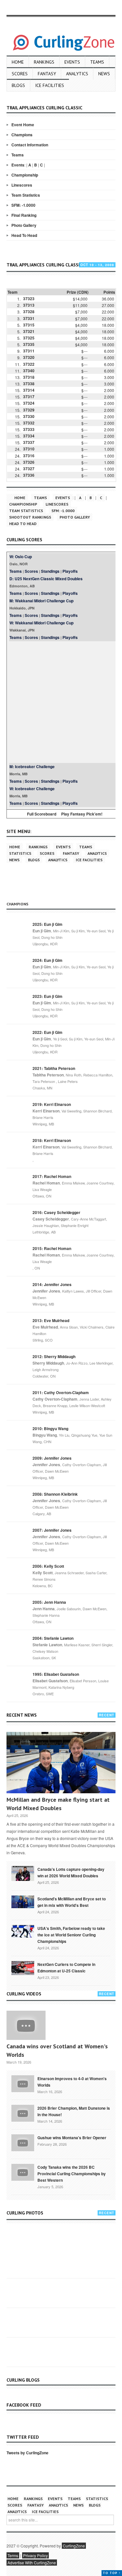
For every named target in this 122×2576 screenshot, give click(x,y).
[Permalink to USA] (23, 1931)
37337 (29, 442)
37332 (29, 423)
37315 (29, 325)
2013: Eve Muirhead (51, 1320)
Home (18, 62)
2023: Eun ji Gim (47, 996)
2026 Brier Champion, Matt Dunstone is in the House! (74, 2111)
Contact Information (30, 145)
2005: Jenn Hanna (49, 1602)
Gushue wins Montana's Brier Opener (72, 2138)
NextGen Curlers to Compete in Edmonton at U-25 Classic (66, 1968)
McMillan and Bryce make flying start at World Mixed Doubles (58, 1804)
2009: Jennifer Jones (52, 1458)
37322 (29, 364)
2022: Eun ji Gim (47, 1032)
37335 (29, 344)
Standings (50, 571)
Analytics (77, 74)
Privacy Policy (35, 2555)
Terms (13, 2555)
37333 (29, 429)
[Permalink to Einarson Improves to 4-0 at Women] (23, 2083)
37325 (29, 338)
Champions (22, 135)
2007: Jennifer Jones (52, 1530)
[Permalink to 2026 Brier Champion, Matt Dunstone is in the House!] (23, 2113)
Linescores (22, 185)
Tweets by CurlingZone (27, 2453)
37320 (29, 357)
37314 (29, 390)
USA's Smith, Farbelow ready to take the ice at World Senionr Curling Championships (71, 1935)
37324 (29, 403)
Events (72, 62)
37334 (29, 436)
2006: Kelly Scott (48, 1566)
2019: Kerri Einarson (52, 1104)
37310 (29, 449)
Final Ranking (24, 215)
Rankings (44, 62)
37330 (29, 416)
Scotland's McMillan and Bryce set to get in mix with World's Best (72, 1902)
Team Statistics (26, 195)
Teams (97, 62)
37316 (29, 456)
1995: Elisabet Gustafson (56, 1674)
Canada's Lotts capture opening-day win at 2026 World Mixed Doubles (71, 1872)
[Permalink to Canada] (23, 1873)
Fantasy (47, 74)
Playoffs (70, 571)
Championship (25, 175)
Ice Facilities (50, 85)
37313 (29, 305)
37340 (29, 371)
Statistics (20, 853)
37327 (29, 469)
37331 (29, 318)
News (104, 74)
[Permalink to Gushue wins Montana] (23, 2142)
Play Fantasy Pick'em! (82, 814)
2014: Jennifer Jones (52, 1284)
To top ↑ (112, 2573)
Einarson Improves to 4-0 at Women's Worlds (72, 2082)
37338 (29, 384)
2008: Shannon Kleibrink (55, 1494)
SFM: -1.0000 (23, 205)
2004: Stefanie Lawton (53, 1638)
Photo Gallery (24, 225)
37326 (29, 462)
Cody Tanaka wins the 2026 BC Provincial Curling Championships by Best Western (72, 2174)
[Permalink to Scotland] (23, 1901)
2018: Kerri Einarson (52, 1140)
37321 (29, 331)
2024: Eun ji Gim (47, 960)
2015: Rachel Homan (52, 1248)
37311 (29, 351)
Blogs (18, 85)
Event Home (23, 125)
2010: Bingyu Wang (50, 1429)
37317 (29, 397)
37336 (29, 475)
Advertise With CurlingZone (32, 2563)
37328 (29, 312)
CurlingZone (74, 2546)
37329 (29, 410)
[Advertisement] (61, 702)
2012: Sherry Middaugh (54, 1356)
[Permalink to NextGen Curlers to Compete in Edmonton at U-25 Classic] (23, 1968)
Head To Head (24, 235)
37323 (29, 299)
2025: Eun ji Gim (47, 924)
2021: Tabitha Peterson (54, 1068)
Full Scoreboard (42, 814)
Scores (20, 74)
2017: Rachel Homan (52, 1176)
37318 (29, 377)
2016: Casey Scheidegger (56, 1212)
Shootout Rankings (30, 517)
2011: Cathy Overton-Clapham (61, 1392)
